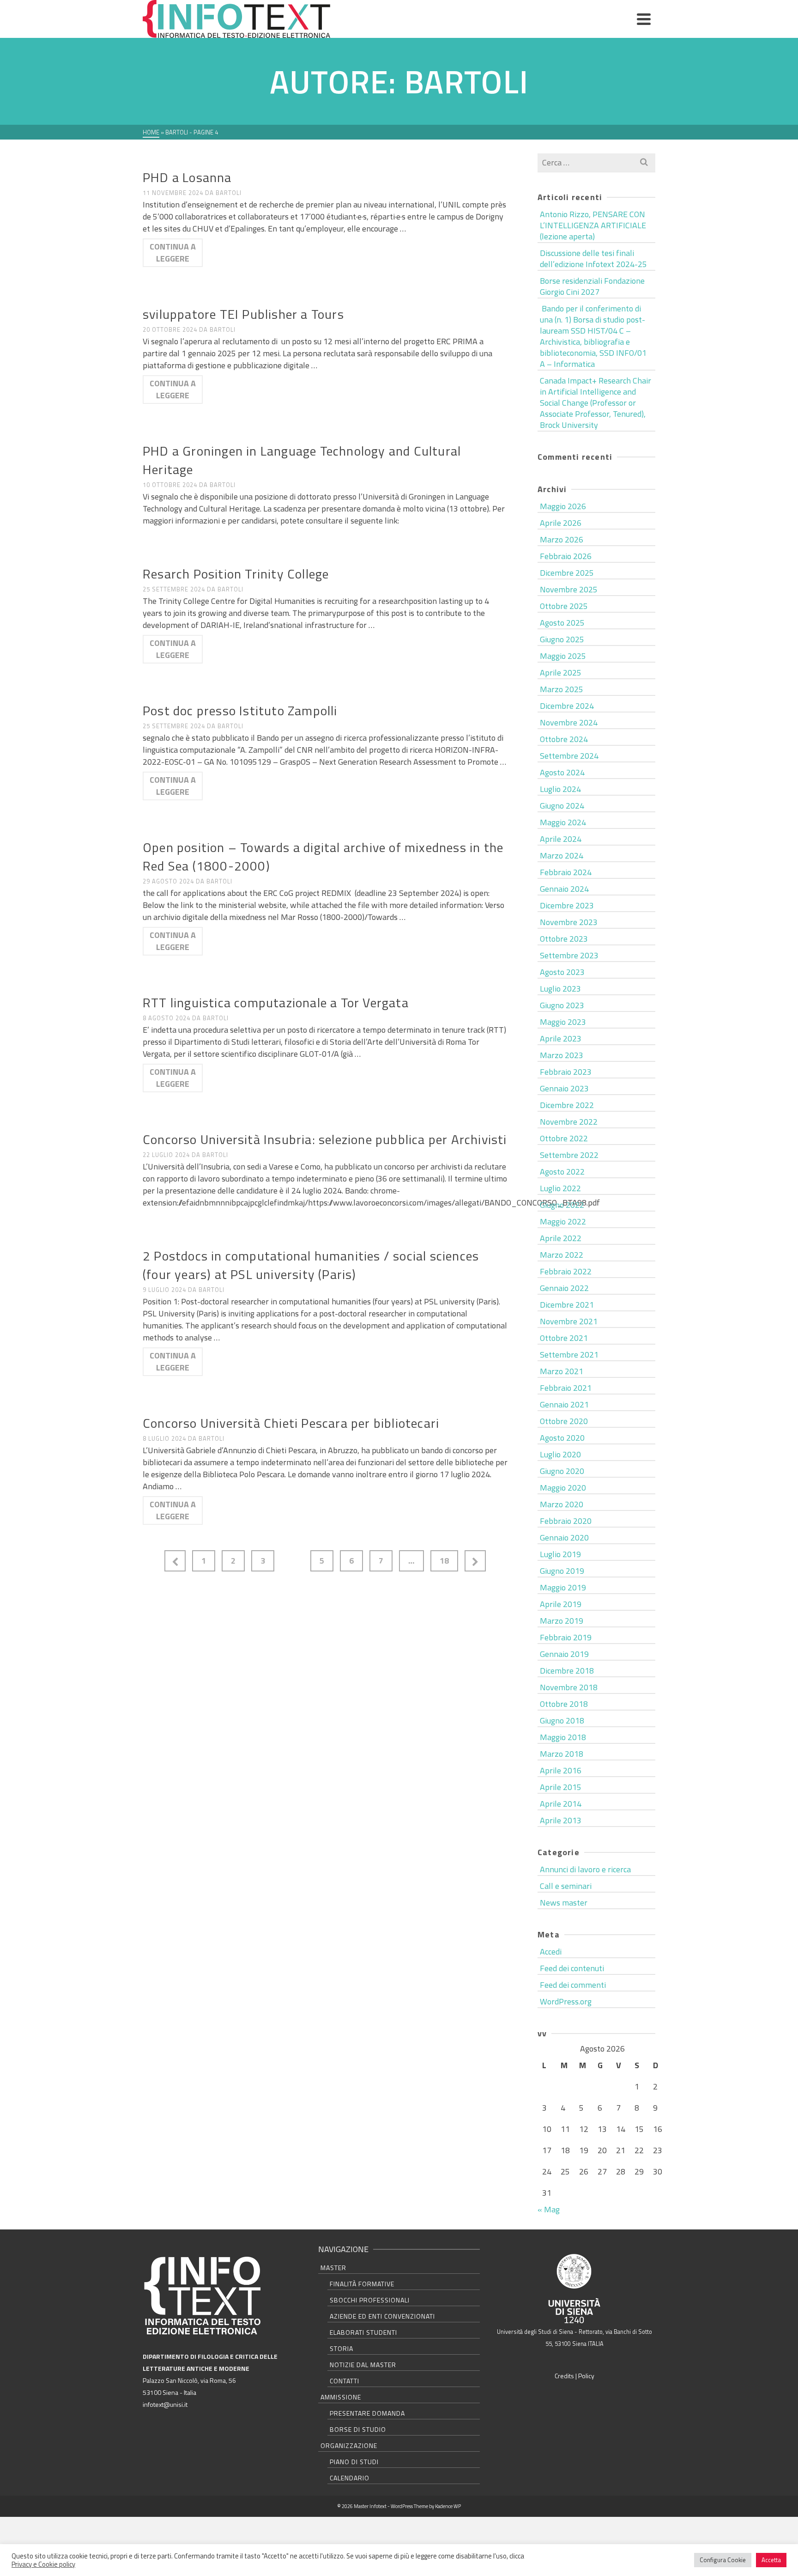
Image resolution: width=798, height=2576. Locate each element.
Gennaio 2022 (564, 1288)
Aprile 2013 (561, 1820)
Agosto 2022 (562, 1172)
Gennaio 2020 (564, 1538)
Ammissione (341, 2397)
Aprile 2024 (561, 839)
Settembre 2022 (569, 1155)
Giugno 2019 (562, 1571)
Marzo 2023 (562, 1055)
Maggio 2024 (563, 822)
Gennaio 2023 (564, 1088)
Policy (586, 2376)
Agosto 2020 (562, 1438)
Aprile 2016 (561, 1770)
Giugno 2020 (562, 1471)
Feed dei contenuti (572, 1968)
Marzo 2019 (562, 1621)
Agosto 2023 (562, 972)
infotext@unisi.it (165, 2404)
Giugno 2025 (562, 639)
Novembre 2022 (569, 1122)
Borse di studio (358, 2429)
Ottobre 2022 (564, 1138)
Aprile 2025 (561, 673)
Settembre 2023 (569, 955)
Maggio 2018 (563, 1737)
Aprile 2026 (561, 523)
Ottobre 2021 (564, 1338)
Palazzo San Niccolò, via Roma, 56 (189, 2380)
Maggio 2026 (563, 506)
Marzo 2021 (562, 1371)
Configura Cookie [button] (723, 2560)
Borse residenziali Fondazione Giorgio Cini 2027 (592, 286)
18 (444, 1561)
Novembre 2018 (569, 1687)
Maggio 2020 (563, 1488)
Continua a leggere (173, 253)
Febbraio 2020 (566, 1521)
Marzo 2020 (562, 1504)
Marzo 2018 (562, 1754)
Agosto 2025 (562, 623)
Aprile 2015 (561, 1787)
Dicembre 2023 (567, 905)
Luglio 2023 (560, 989)
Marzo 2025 (562, 689)
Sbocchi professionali (370, 2300)
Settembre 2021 (569, 1355)
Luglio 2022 (560, 1188)
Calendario (350, 2478)
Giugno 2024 (562, 806)
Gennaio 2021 (564, 1404)
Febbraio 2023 (566, 1072)
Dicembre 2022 (567, 1105)
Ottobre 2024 (564, 739)
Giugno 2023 (562, 1005)
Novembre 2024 (569, 722)
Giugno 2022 (562, 1205)
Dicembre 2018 (567, 1671)
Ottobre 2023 (564, 939)
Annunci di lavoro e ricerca (192, 162)
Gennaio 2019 (564, 1654)
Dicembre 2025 (567, 573)
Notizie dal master (363, 2365)
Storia (342, 2348)
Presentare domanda (367, 2413)
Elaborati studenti (363, 2332)
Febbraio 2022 (566, 1271)
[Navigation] (644, 19)
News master (564, 1903)
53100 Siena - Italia (169, 2392)
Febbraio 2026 (566, 556)
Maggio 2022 (563, 1221)
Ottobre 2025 (564, 606)
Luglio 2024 (560, 789)
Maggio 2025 (563, 656)
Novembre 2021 (569, 1321)
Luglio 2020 (560, 1454)
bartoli (229, 193)
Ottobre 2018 (564, 1704)
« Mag (549, 2209)
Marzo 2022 (562, 1255)
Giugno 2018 (562, 1720)
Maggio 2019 (563, 1587)
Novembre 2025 (569, 589)
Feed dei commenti (573, 1985)
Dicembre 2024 (567, 706)
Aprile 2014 (561, 1804)
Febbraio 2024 (566, 872)
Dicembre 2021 (567, 1305)
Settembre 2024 (569, 756)
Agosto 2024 (562, 772)
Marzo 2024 (562, 856)
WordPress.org (566, 2001)
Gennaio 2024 (564, 889)
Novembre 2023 (569, 922)
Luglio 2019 (560, 1554)
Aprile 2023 (561, 1038)
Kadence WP (448, 2506)
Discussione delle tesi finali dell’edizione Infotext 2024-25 (593, 259)
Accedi (551, 1952)
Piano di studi (354, 2462)
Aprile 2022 (561, 1238)
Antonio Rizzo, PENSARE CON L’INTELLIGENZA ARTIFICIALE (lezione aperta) (593, 225)
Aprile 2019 (561, 1604)
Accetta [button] (771, 2560)
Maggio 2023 (563, 1022)
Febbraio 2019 (566, 1637)
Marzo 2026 (562, 539)
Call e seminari (566, 1886)
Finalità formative (362, 2284)
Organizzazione (349, 2445)
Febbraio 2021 (566, 1388)
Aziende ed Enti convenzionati (382, 2316)
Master (333, 2268)
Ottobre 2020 (564, 1421)
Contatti (345, 2381)
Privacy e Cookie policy (43, 2564)
